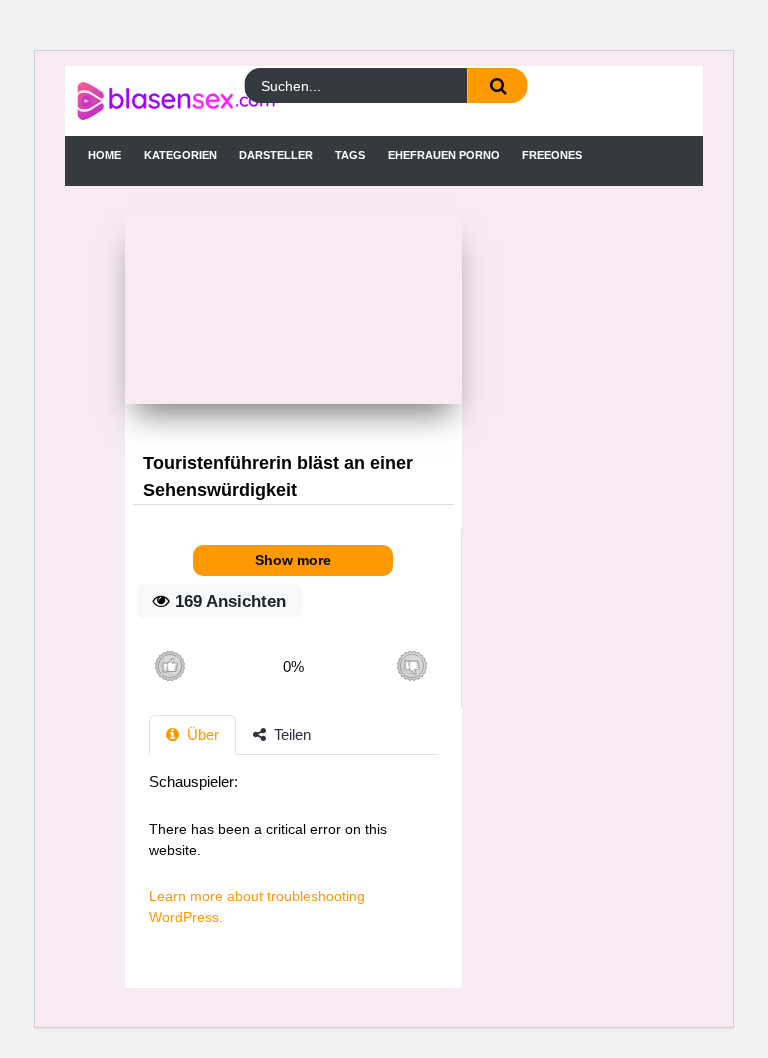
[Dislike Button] (411, 666)
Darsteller (276, 155)
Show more (293, 560)
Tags (350, 155)
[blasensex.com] (154, 101)
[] (498, 85)
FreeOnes (552, 155)
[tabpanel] (293, 859)
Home (104, 155)
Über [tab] (201, 734)
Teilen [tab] (290, 734)
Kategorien (180, 155)
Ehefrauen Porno (444, 155)
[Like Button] (169, 666)
